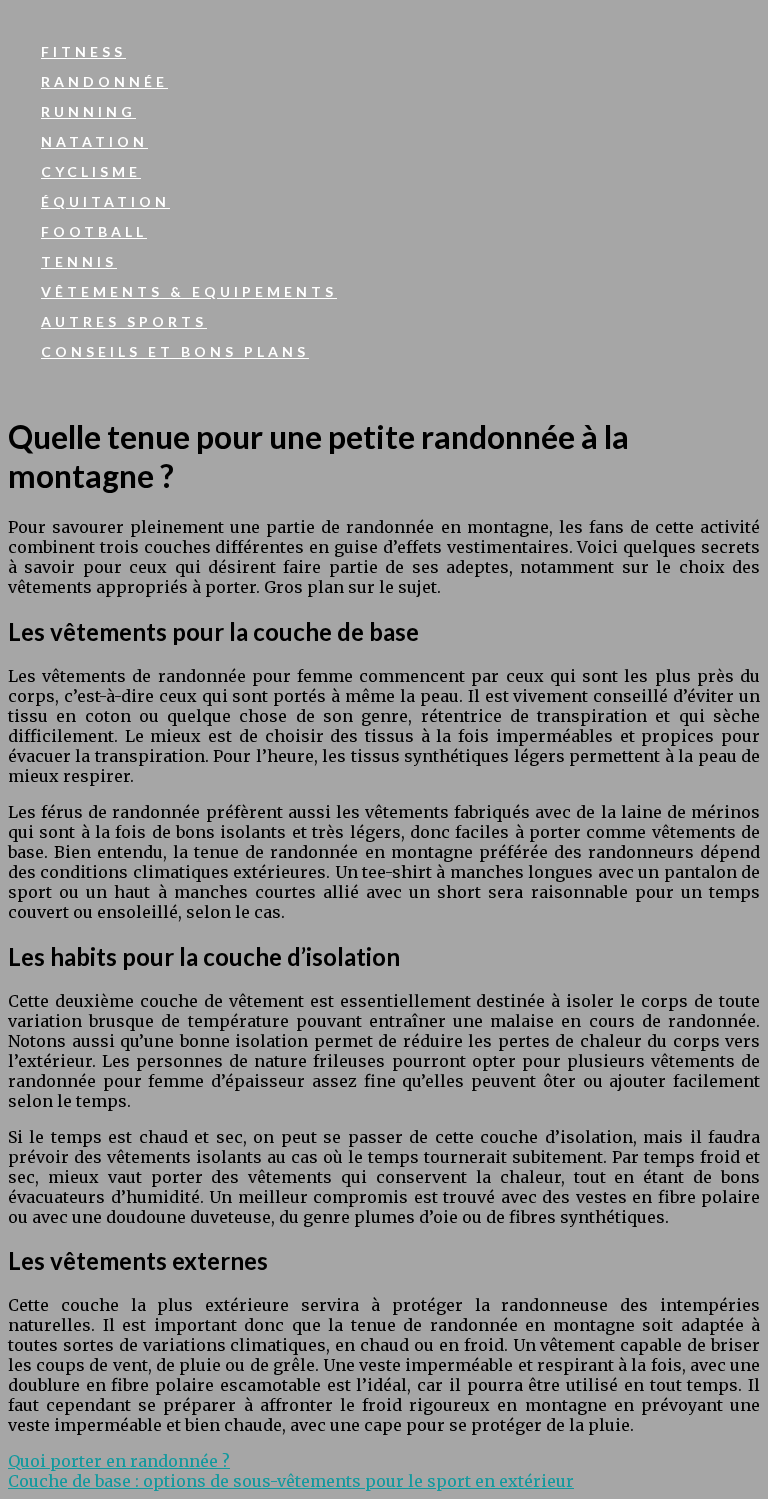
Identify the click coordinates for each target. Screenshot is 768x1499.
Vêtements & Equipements (189, 291)
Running (88, 111)
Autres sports (124, 321)
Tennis (79, 261)
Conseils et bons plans (175, 351)
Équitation (105, 201)
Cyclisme (91, 171)
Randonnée (104, 81)
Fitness (83, 51)
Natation (94, 141)
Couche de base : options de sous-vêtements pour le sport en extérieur (291, 1481)
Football (94, 231)
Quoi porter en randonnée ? (119, 1461)
